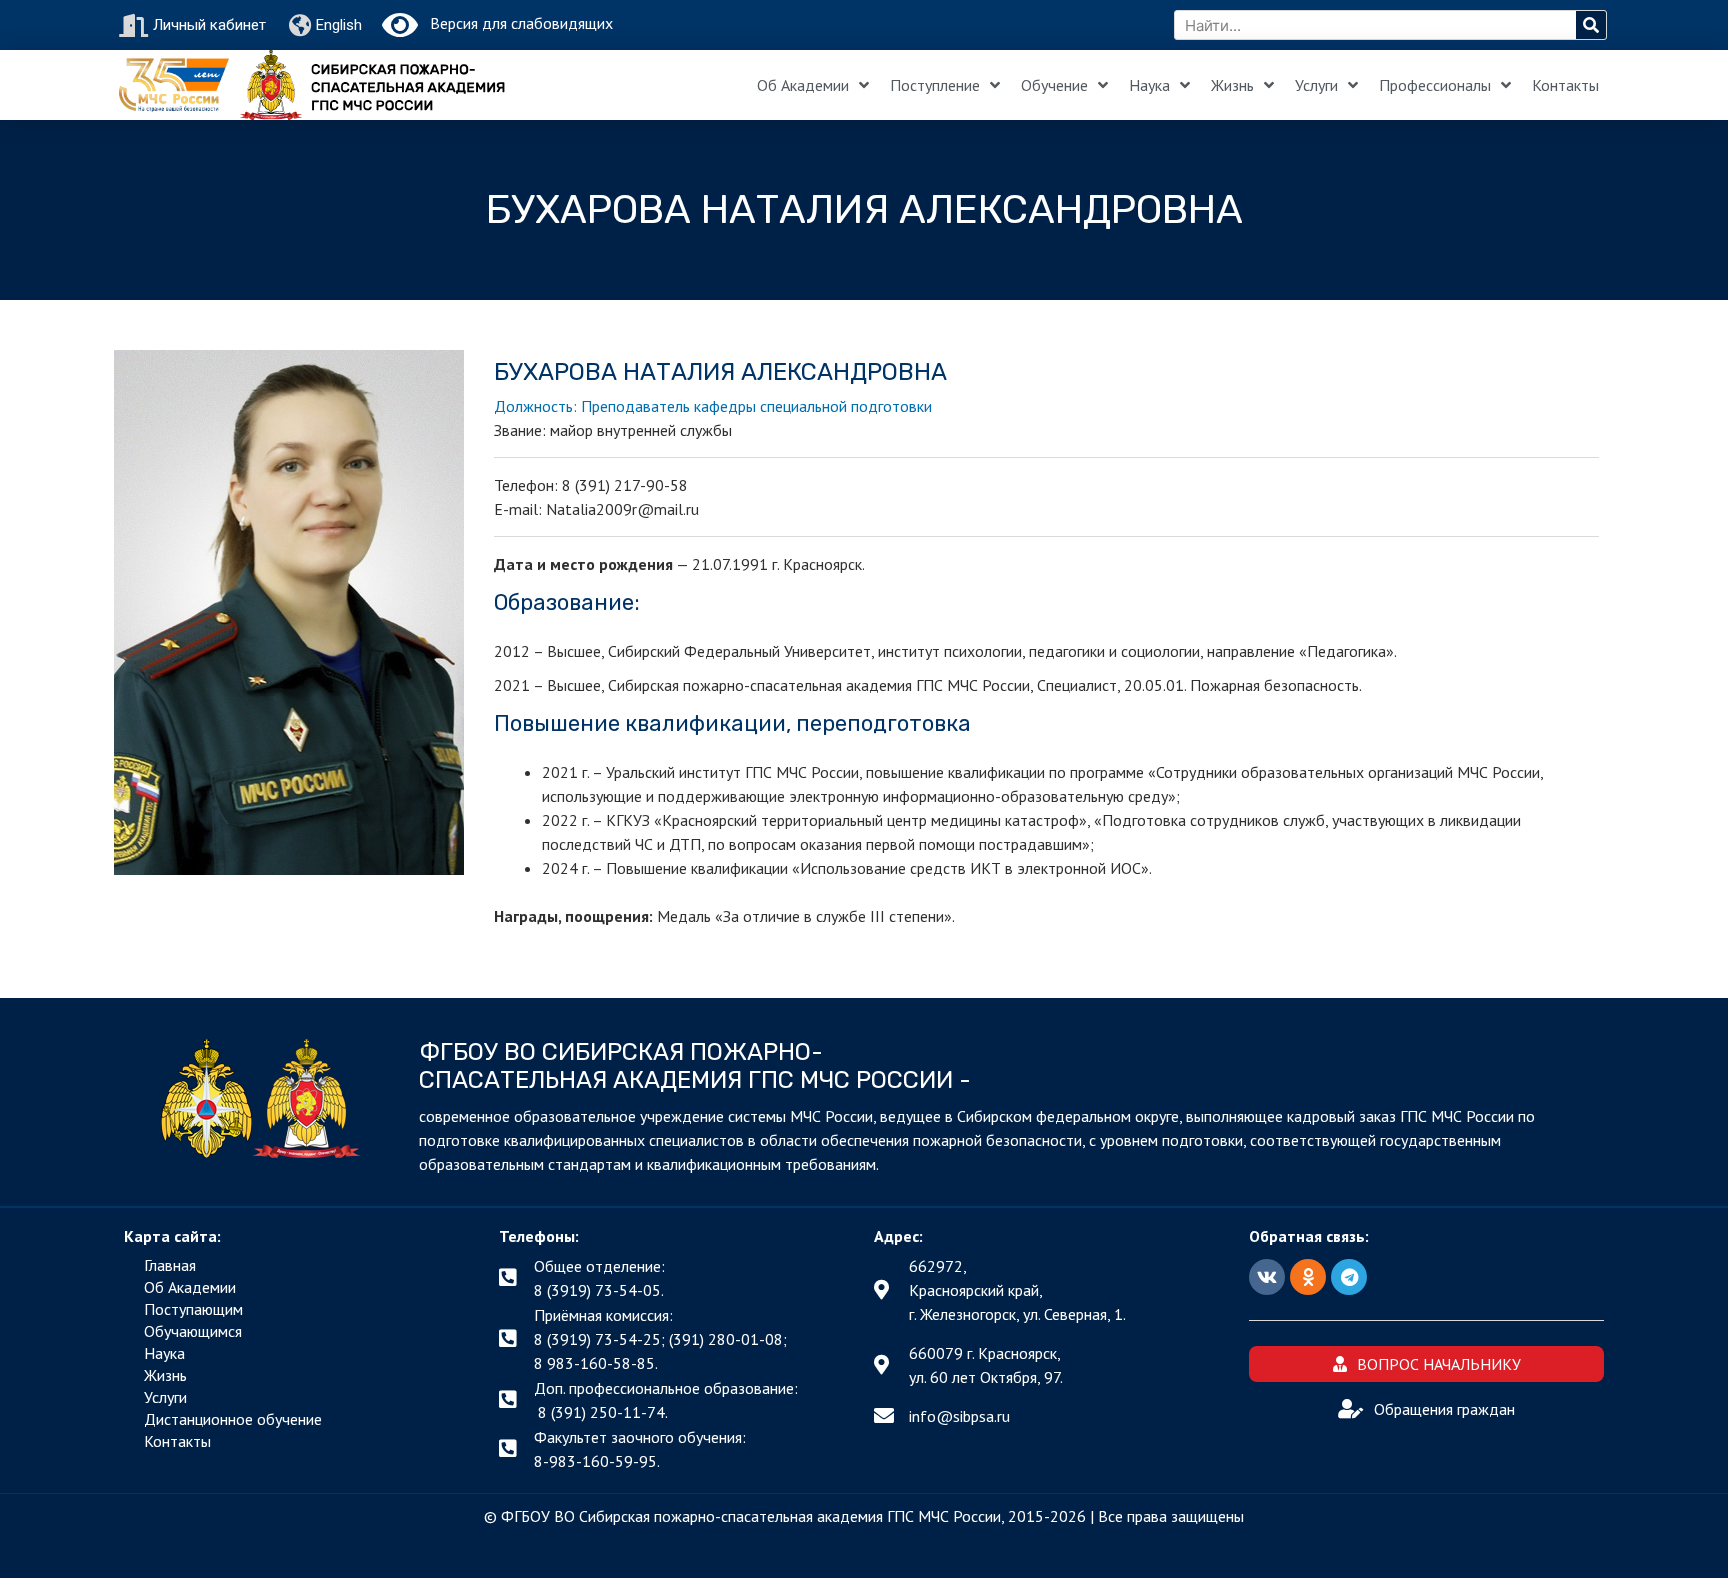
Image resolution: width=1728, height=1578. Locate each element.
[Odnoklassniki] (1308, 1277)
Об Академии (803, 85)
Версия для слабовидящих (515, 23)
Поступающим (193, 1309)
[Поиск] (1591, 25)
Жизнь (1232, 85)
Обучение (1054, 85)
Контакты (1565, 85)
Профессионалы (1435, 85)
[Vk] (1267, 1277)
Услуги (1316, 85)
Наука (1149, 85)
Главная (170, 1265)
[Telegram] (1349, 1277)
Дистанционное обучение (233, 1419)
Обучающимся (193, 1331)
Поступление (935, 85)
